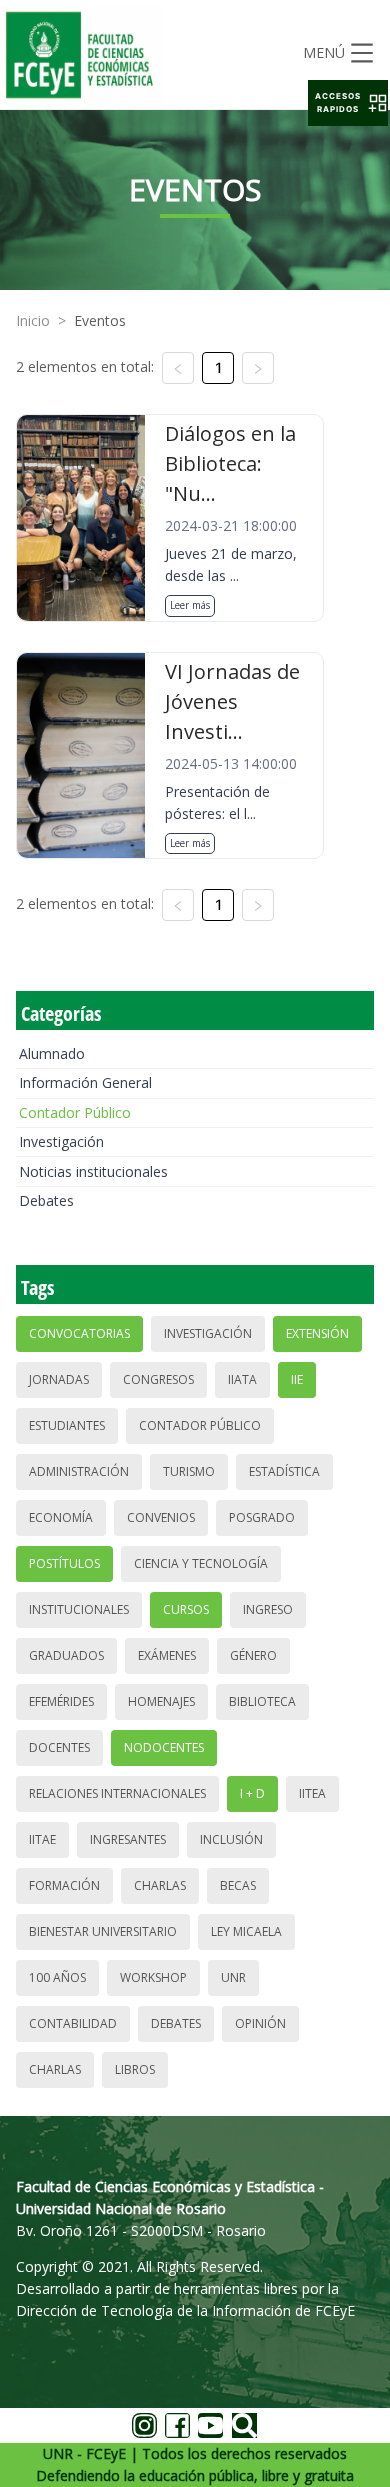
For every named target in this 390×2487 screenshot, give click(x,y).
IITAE (42, 1839)
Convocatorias (79, 1333)
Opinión (260, 2023)
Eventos (100, 320)
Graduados (66, 1655)
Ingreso (268, 1609)
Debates (46, 1200)
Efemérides (61, 1701)
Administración (79, 1471)
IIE (297, 1379)
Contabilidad (73, 2023)
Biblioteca (262, 1701)
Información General (85, 1082)
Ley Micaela (246, 1931)
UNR (233, 1977)
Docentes (59, 1747)
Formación (64, 1885)
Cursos (186, 1609)
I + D (252, 1793)
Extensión (317, 1333)
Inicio (33, 320)
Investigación (61, 1141)
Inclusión (231, 1839)
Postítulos (64, 1563)
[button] (348, 103)
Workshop (153, 1977)
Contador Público (75, 1112)
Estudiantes (67, 1425)
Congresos (158, 1379)
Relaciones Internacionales (117, 1793)
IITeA (312, 1793)
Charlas (160, 1885)
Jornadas (59, 1379)
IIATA (242, 1379)
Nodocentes (164, 1747)
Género (253, 1655)
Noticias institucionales (93, 1171)
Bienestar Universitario (103, 1931)
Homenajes (161, 1701)
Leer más (190, 605)
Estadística (284, 1471)
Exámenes (167, 1655)
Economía (61, 1517)
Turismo (189, 1471)
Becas (238, 1885)
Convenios (161, 1517)
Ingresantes (128, 1839)
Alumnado (52, 1053)
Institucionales (79, 1609)
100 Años (57, 1977)
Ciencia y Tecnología (201, 1563)
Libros (135, 2069)
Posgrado (262, 1517)
